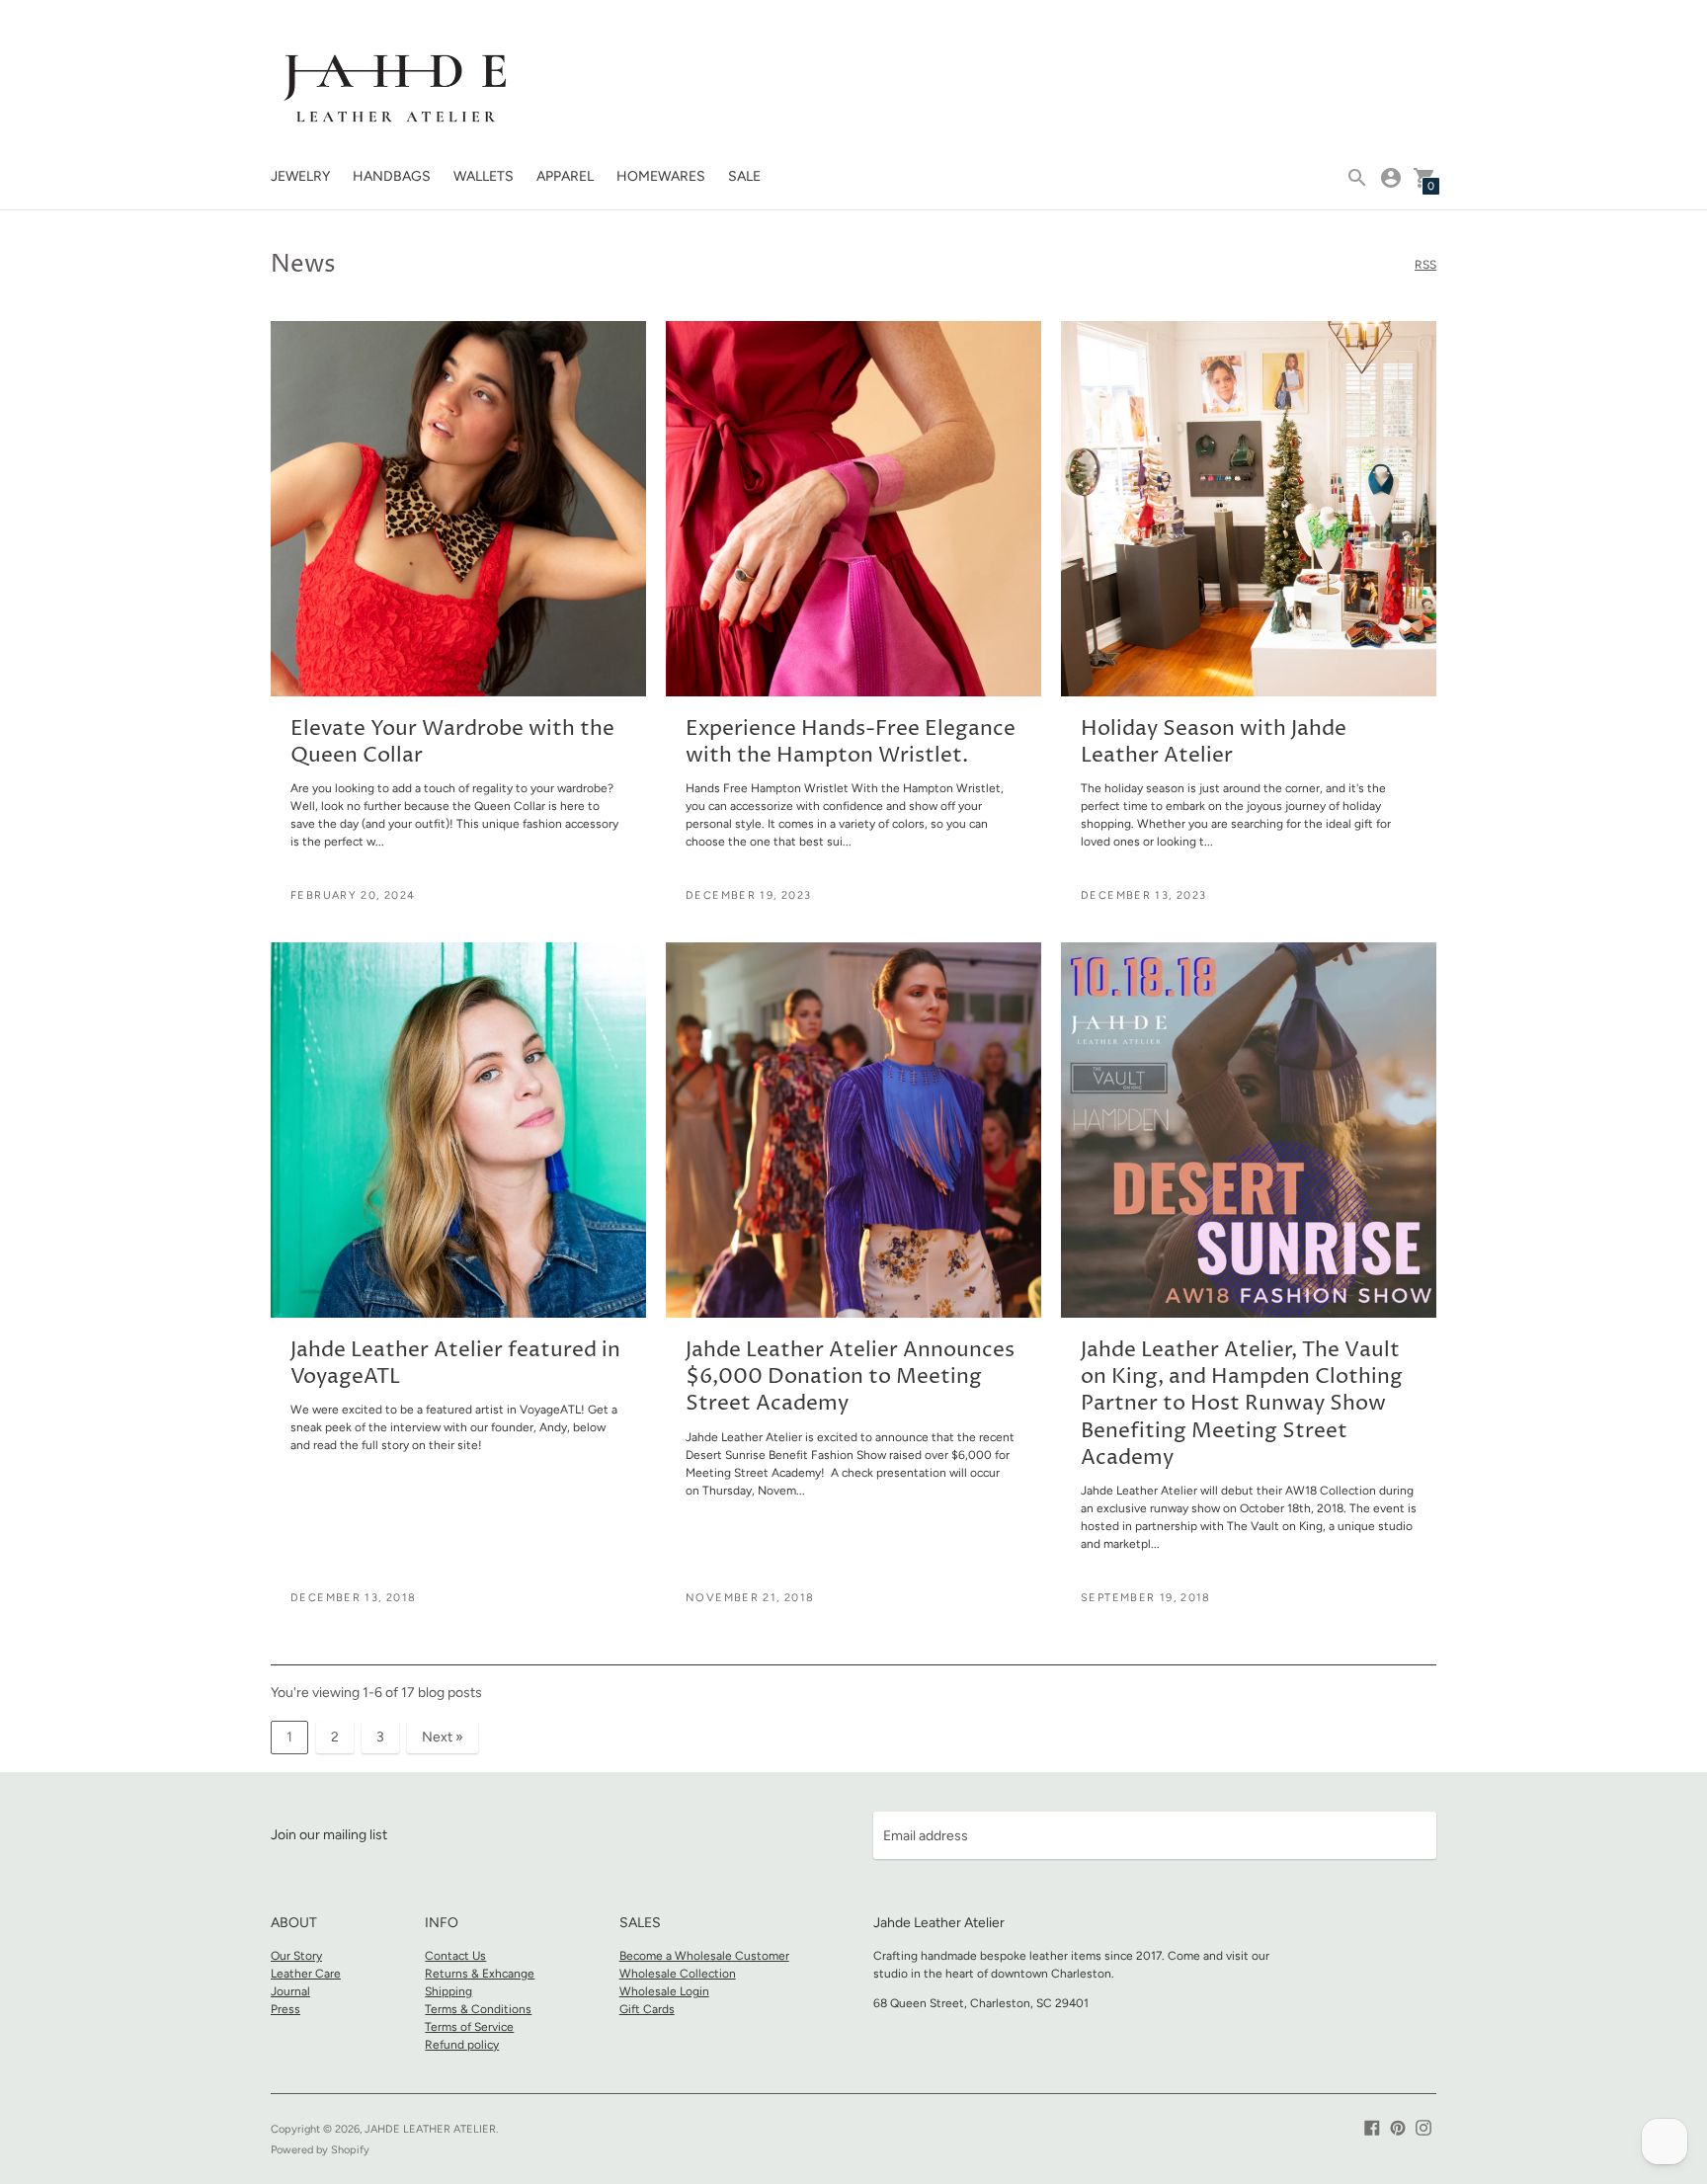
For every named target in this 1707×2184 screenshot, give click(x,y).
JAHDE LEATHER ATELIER (430, 2129)
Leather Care (306, 1974)
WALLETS (484, 176)
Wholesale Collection (678, 1974)
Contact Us (455, 1956)
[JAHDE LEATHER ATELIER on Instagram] (1423, 2126)
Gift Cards (647, 2009)
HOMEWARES (661, 176)
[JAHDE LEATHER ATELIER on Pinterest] (1398, 2126)
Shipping (448, 1991)
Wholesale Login (664, 1991)
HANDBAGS (392, 176)
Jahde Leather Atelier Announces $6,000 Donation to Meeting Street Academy (850, 1377)
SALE (744, 176)
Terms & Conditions (478, 2009)
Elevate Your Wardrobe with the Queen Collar (452, 742)
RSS (1425, 265)
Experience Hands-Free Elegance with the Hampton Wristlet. (851, 742)
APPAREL (565, 176)
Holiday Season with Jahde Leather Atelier (1214, 742)
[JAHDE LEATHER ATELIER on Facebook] (1372, 2126)
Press (285, 2009)
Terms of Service (469, 2027)
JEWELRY (300, 176)
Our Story (296, 1956)
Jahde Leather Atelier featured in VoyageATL (455, 1364)
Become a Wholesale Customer (704, 1956)
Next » (443, 1737)
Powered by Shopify (320, 2150)
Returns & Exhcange (480, 1974)
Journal (290, 1991)
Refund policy (462, 2045)
